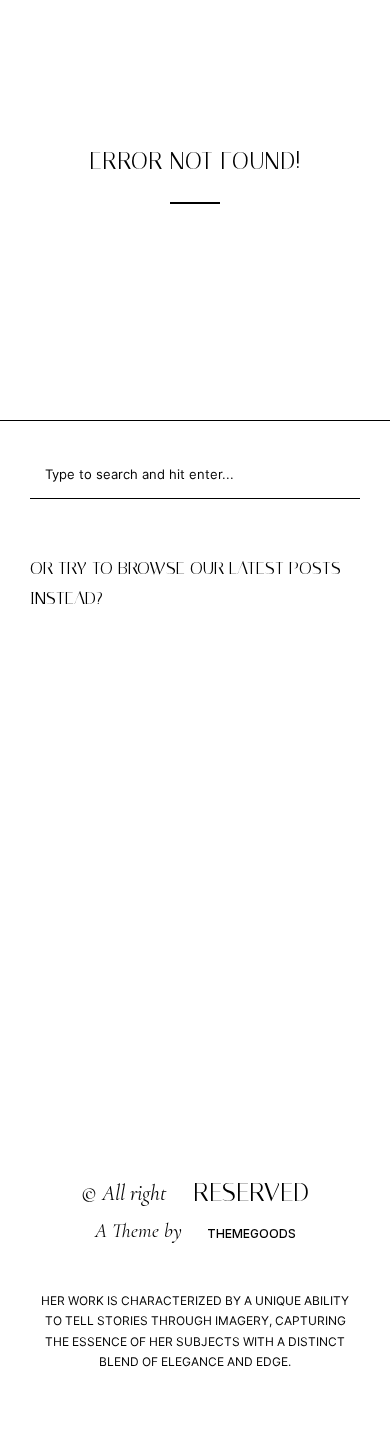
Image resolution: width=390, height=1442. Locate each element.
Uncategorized (195, 646)
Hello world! (195, 675)
